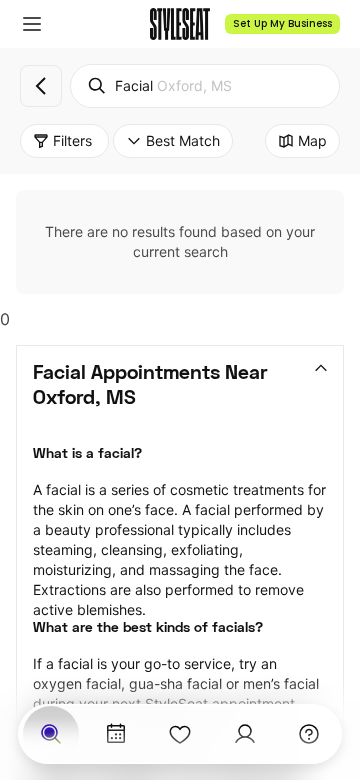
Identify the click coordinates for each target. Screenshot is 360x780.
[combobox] (205, 86)
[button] (32, 24)
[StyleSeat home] (180, 24)
